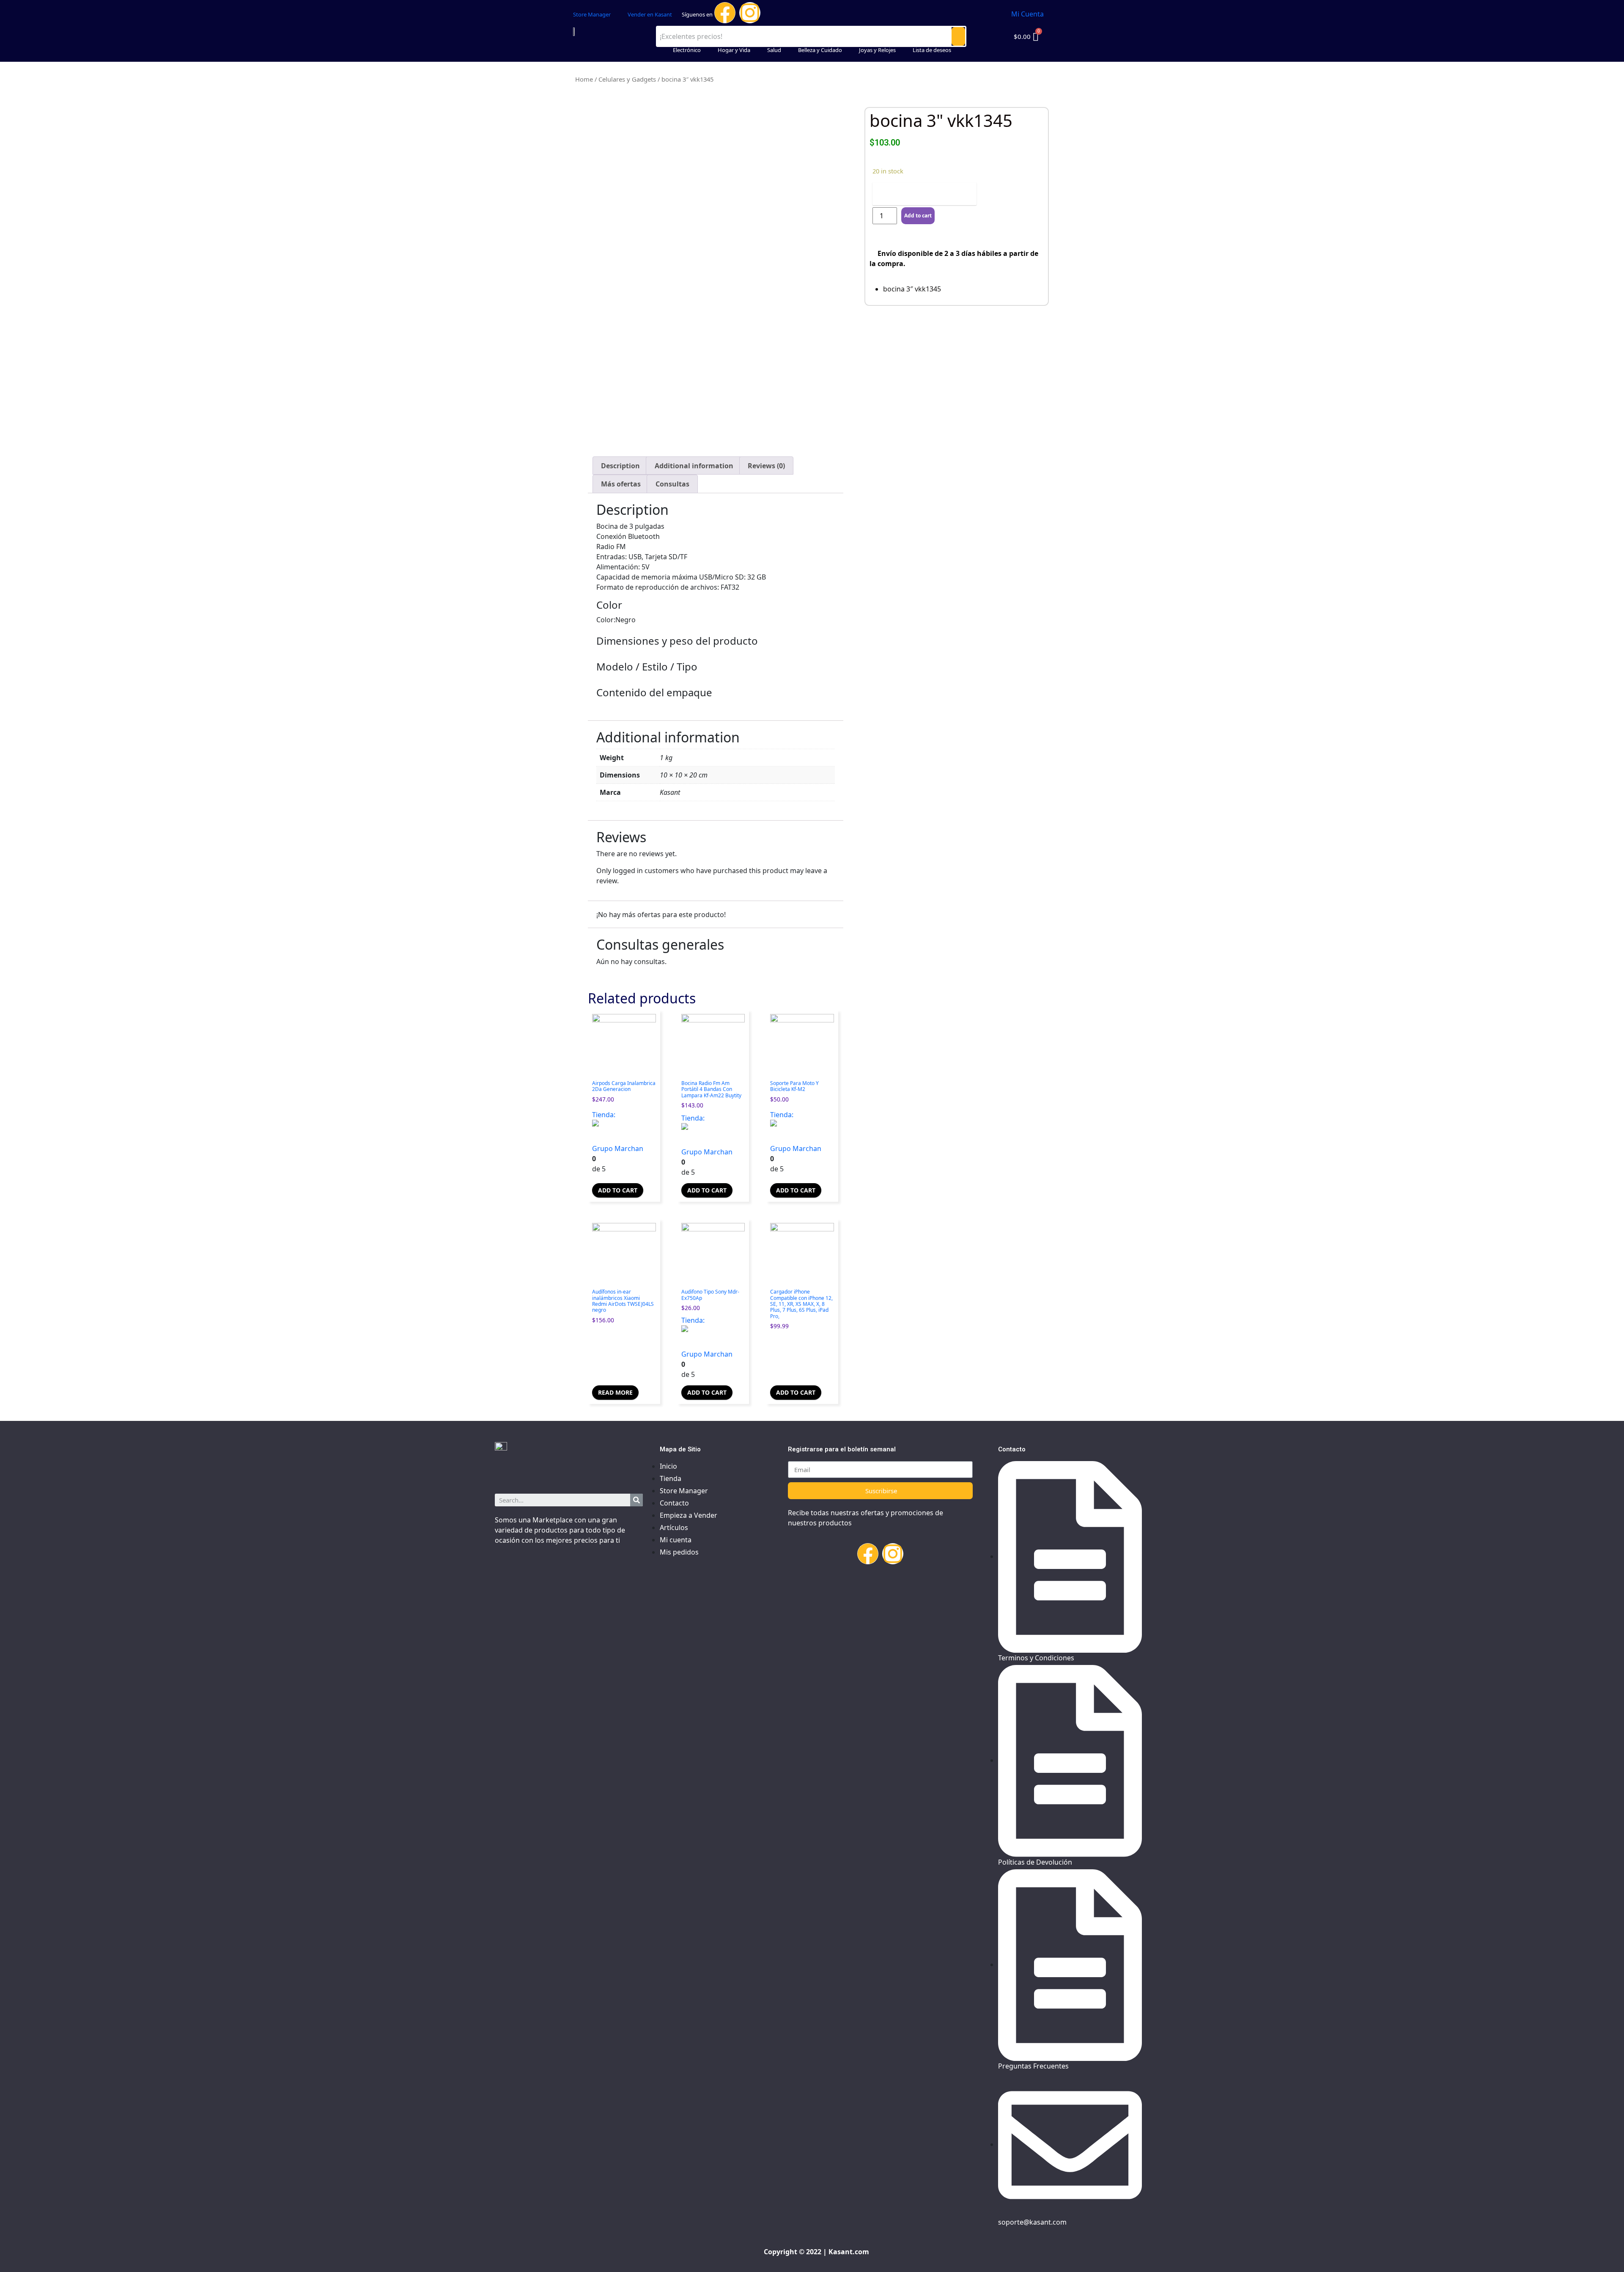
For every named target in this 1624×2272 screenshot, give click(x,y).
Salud (774, 50)
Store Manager (592, 14)
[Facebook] (725, 13)
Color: (606, 620)
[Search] (636, 1500)
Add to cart (618, 1190)
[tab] (620, 466)
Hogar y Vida (734, 50)
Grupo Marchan (618, 1148)
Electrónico (687, 50)
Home (584, 79)
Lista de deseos (932, 50)
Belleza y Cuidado (820, 50)
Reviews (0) (766, 466)
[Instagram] (750, 13)
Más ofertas (621, 484)
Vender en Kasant (650, 14)
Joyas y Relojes (877, 50)
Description (620, 466)
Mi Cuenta (1027, 14)
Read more (615, 1392)
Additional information (694, 466)
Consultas (672, 484)
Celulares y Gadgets (627, 79)
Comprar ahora (924, 194)
